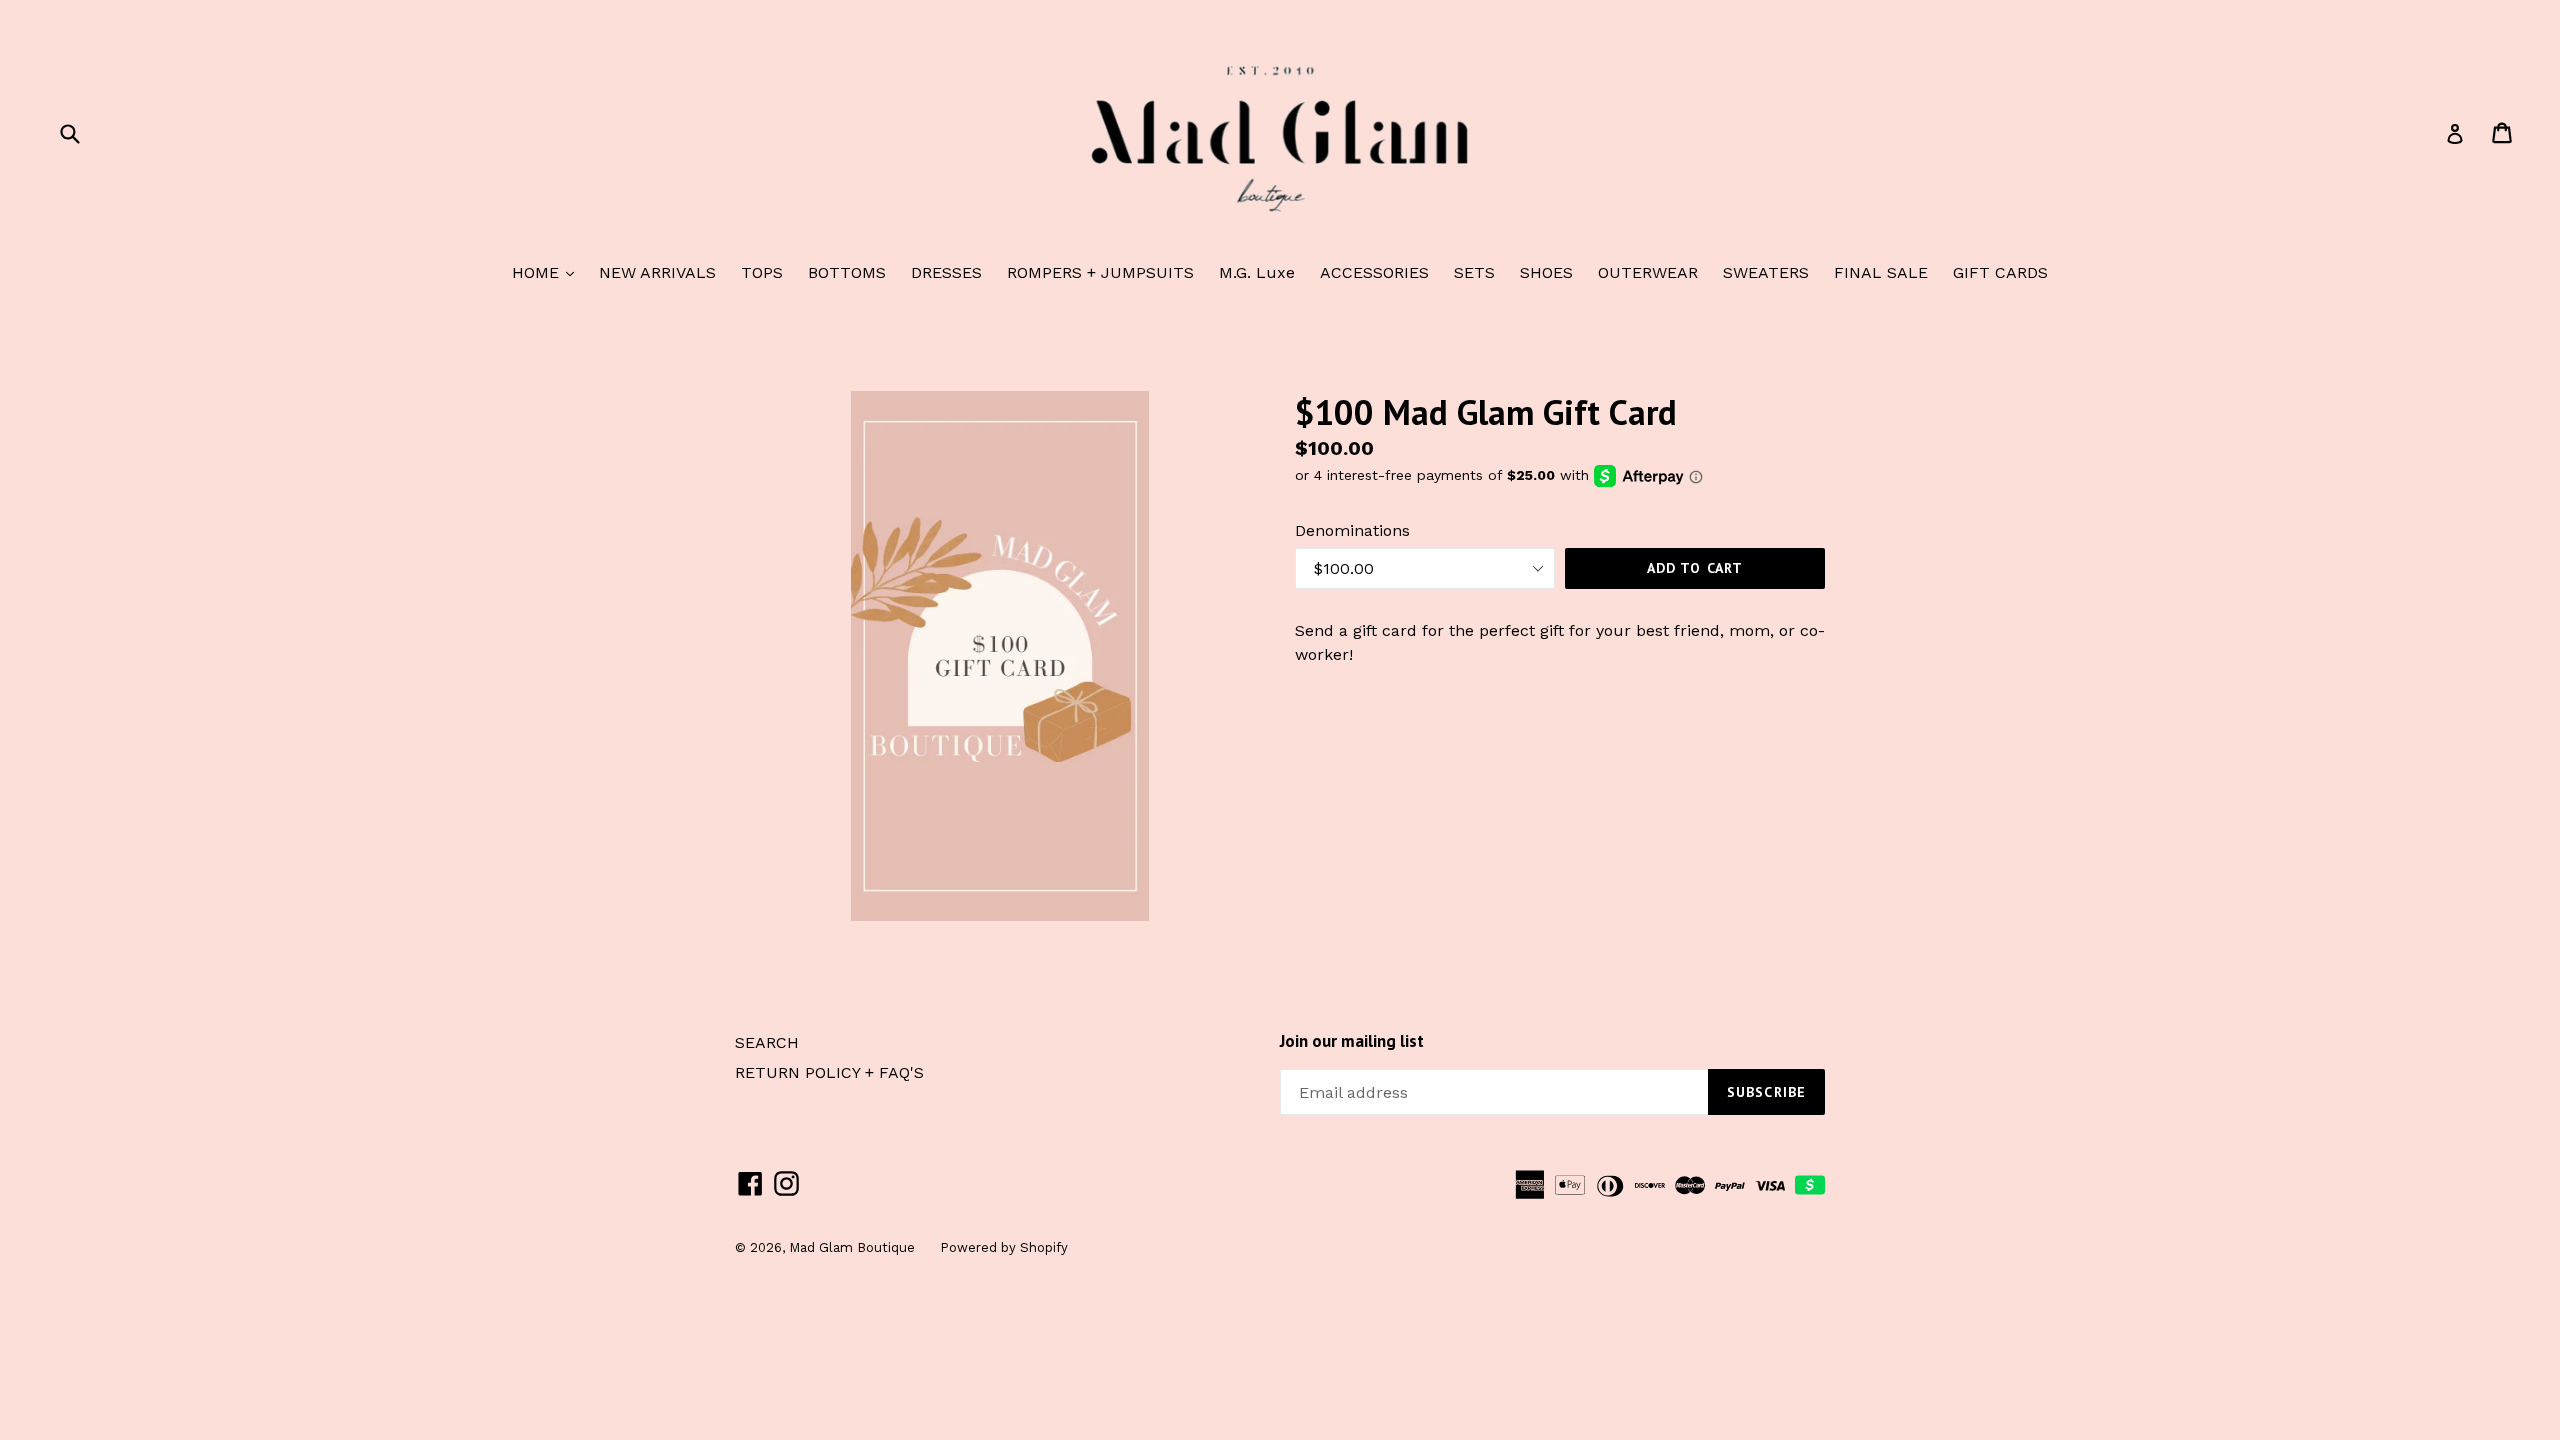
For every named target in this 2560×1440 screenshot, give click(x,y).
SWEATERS (1766, 272)
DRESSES (946, 272)
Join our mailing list (1352, 1041)
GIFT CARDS (2000, 272)
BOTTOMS (847, 272)
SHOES (1546, 272)
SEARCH (767, 1042)
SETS (1474, 272)
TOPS (762, 272)
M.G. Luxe (1257, 272)
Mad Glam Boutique (852, 1247)
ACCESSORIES (1374, 272)
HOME (548, 272)
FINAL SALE (1881, 272)
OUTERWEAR (1648, 272)
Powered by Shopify (1004, 1247)
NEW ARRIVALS (657, 272)
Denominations (1352, 530)
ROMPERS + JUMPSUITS (1100, 272)
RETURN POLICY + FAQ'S (829, 1072)
